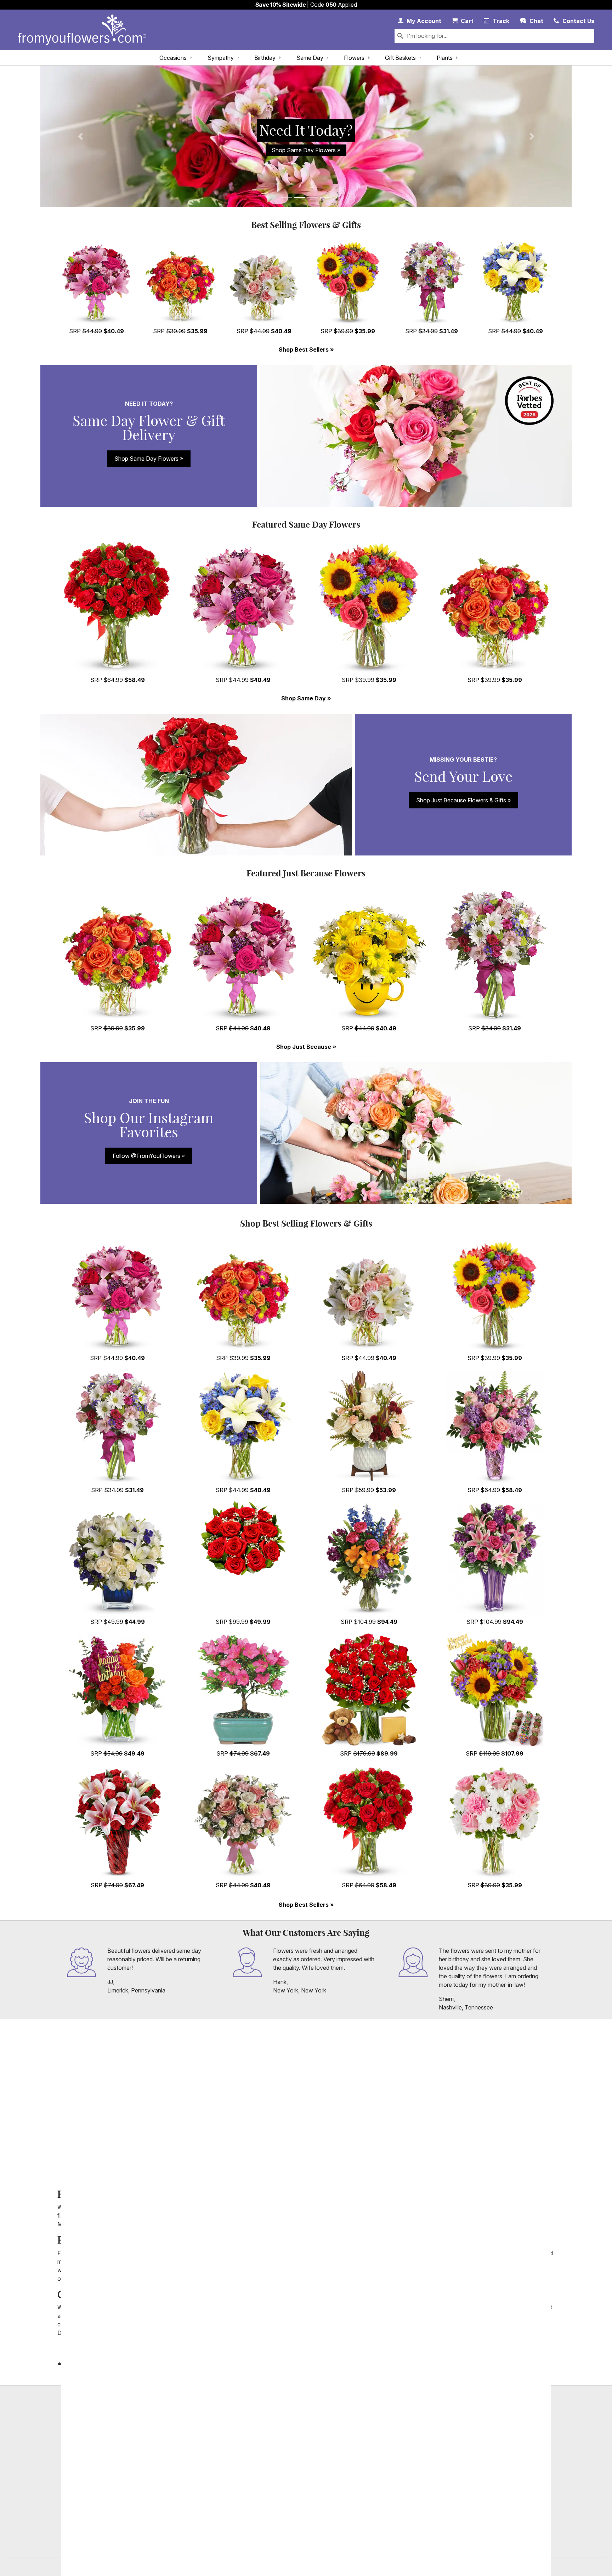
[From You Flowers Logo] (82, 30)
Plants (445, 58)
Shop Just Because (304, 1047)
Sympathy (221, 58)
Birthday (265, 58)
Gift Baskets (400, 58)
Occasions (173, 58)
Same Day (310, 58)
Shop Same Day (304, 698)
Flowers (354, 58)
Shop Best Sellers (304, 349)
